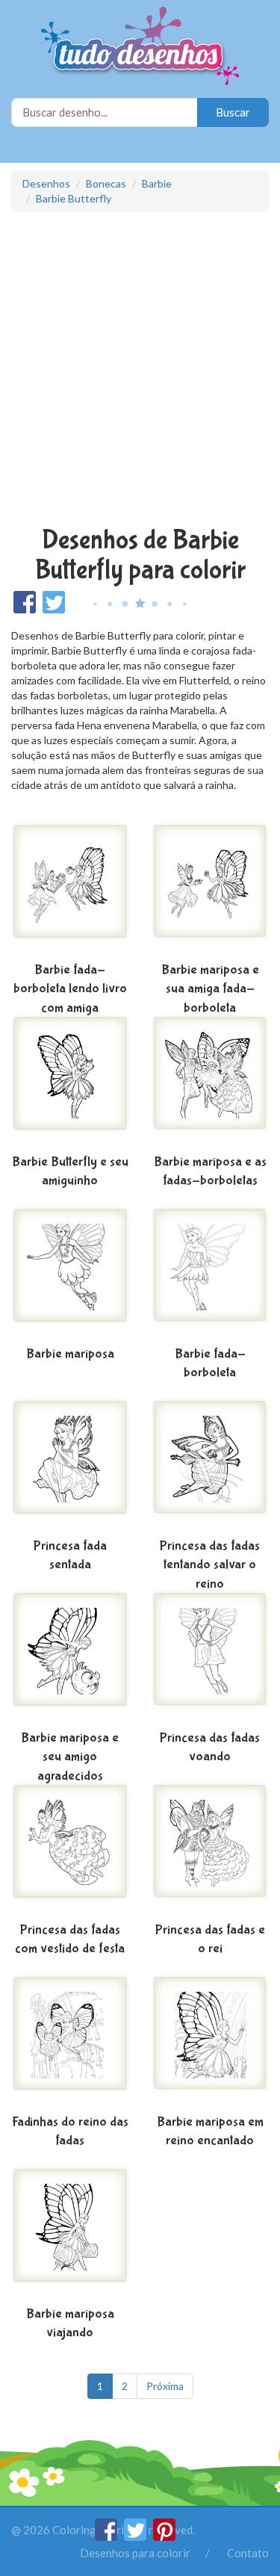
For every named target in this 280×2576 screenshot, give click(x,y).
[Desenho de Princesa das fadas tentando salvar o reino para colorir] (211, 1466)
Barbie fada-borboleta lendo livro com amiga (70, 989)
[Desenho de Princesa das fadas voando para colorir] (211, 1658)
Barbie (157, 183)
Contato (248, 2553)
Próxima (165, 2386)
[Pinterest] (164, 2536)
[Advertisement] (140, 371)
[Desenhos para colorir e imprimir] (140, 47)
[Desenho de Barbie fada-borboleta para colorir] (211, 1274)
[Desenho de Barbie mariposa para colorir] (70, 1274)
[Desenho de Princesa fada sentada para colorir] (70, 1466)
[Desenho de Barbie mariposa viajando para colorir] (70, 2234)
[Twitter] (136, 2536)
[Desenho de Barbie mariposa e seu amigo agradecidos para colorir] (70, 1658)
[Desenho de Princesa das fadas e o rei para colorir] (211, 1850)
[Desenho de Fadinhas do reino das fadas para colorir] (70, 2042)
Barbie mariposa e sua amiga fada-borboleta (210, 989)
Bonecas (106, 183)
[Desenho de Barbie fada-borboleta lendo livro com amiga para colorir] (70, 890)
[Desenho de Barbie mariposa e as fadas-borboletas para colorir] (211, 1082)
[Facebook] (107, 2536)
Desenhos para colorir (135, 2553)
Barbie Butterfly (74, 198)
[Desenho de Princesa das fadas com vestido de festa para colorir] (70, 1850)
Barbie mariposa (70, 1354)
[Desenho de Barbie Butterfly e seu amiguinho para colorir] (70, 1082)
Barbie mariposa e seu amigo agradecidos (70, 1757)
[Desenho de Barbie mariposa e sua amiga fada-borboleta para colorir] (211, 890)
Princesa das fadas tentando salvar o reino (210, 1565)
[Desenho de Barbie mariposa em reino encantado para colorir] (211, 2042)
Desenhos (46, 183)
